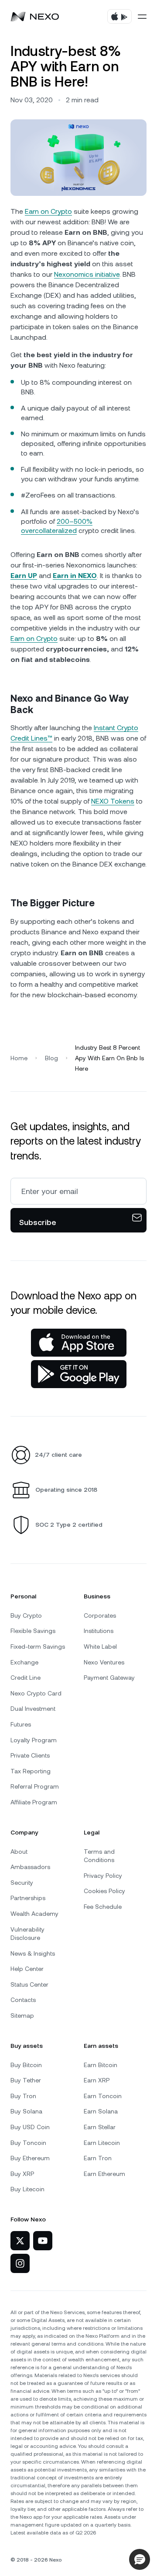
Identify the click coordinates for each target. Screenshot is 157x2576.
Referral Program (35, 1786)
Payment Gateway (109, 1678)
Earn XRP (97, 2080)
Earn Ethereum (104, 2174)
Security (22, 1883)
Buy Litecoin (27, 2189)
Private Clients (30, 1755)
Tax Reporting (31, 1771)
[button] (140, 2559)
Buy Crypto (26, 1615)
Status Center (29, 1984)
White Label (100, 1647)
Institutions (99, 1631)
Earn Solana (101, 2111)
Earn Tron (98, 2158)
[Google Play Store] (79, 1374)
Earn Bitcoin (101, 2065)
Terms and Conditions (99, 1856)
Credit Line (26, 1678)
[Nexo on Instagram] (20, 2263)
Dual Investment (33, 1709)
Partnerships (28, 1898)
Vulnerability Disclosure (27, 1934)
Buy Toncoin (28, 2143)
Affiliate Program (34, 1802)
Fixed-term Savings (38, 1647)
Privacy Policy (103, 1876)
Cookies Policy (104, 1891)
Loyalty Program (34, 1740)
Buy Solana (26, 2111)
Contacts (23, 2000)
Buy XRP (22, 2174)
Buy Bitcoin (26, 2065)
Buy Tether (26, 2080)
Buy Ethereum (30, 2158)
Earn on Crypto (48, 211)
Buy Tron (23, 2096)
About (19, 1852)
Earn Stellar (100, 2127)
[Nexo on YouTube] (43, 2241)
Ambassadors (30, 1867)
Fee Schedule (103, 1907)
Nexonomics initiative (87, 274)
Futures (21, 1724)
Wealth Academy (34, 1914)
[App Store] (79, 1343)
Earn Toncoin (103, 2096)
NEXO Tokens (113, 801)
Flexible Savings (33, 1631)
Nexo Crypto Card (36, 1693)
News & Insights (33, 1953)
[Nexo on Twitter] (20, 2241)
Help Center (27, 1969)
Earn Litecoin (102, 2143)
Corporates (100, 1615)
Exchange (24, 1662)
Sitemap (22, 2016)
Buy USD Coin (30, 2127)
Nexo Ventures (104, 1662)
